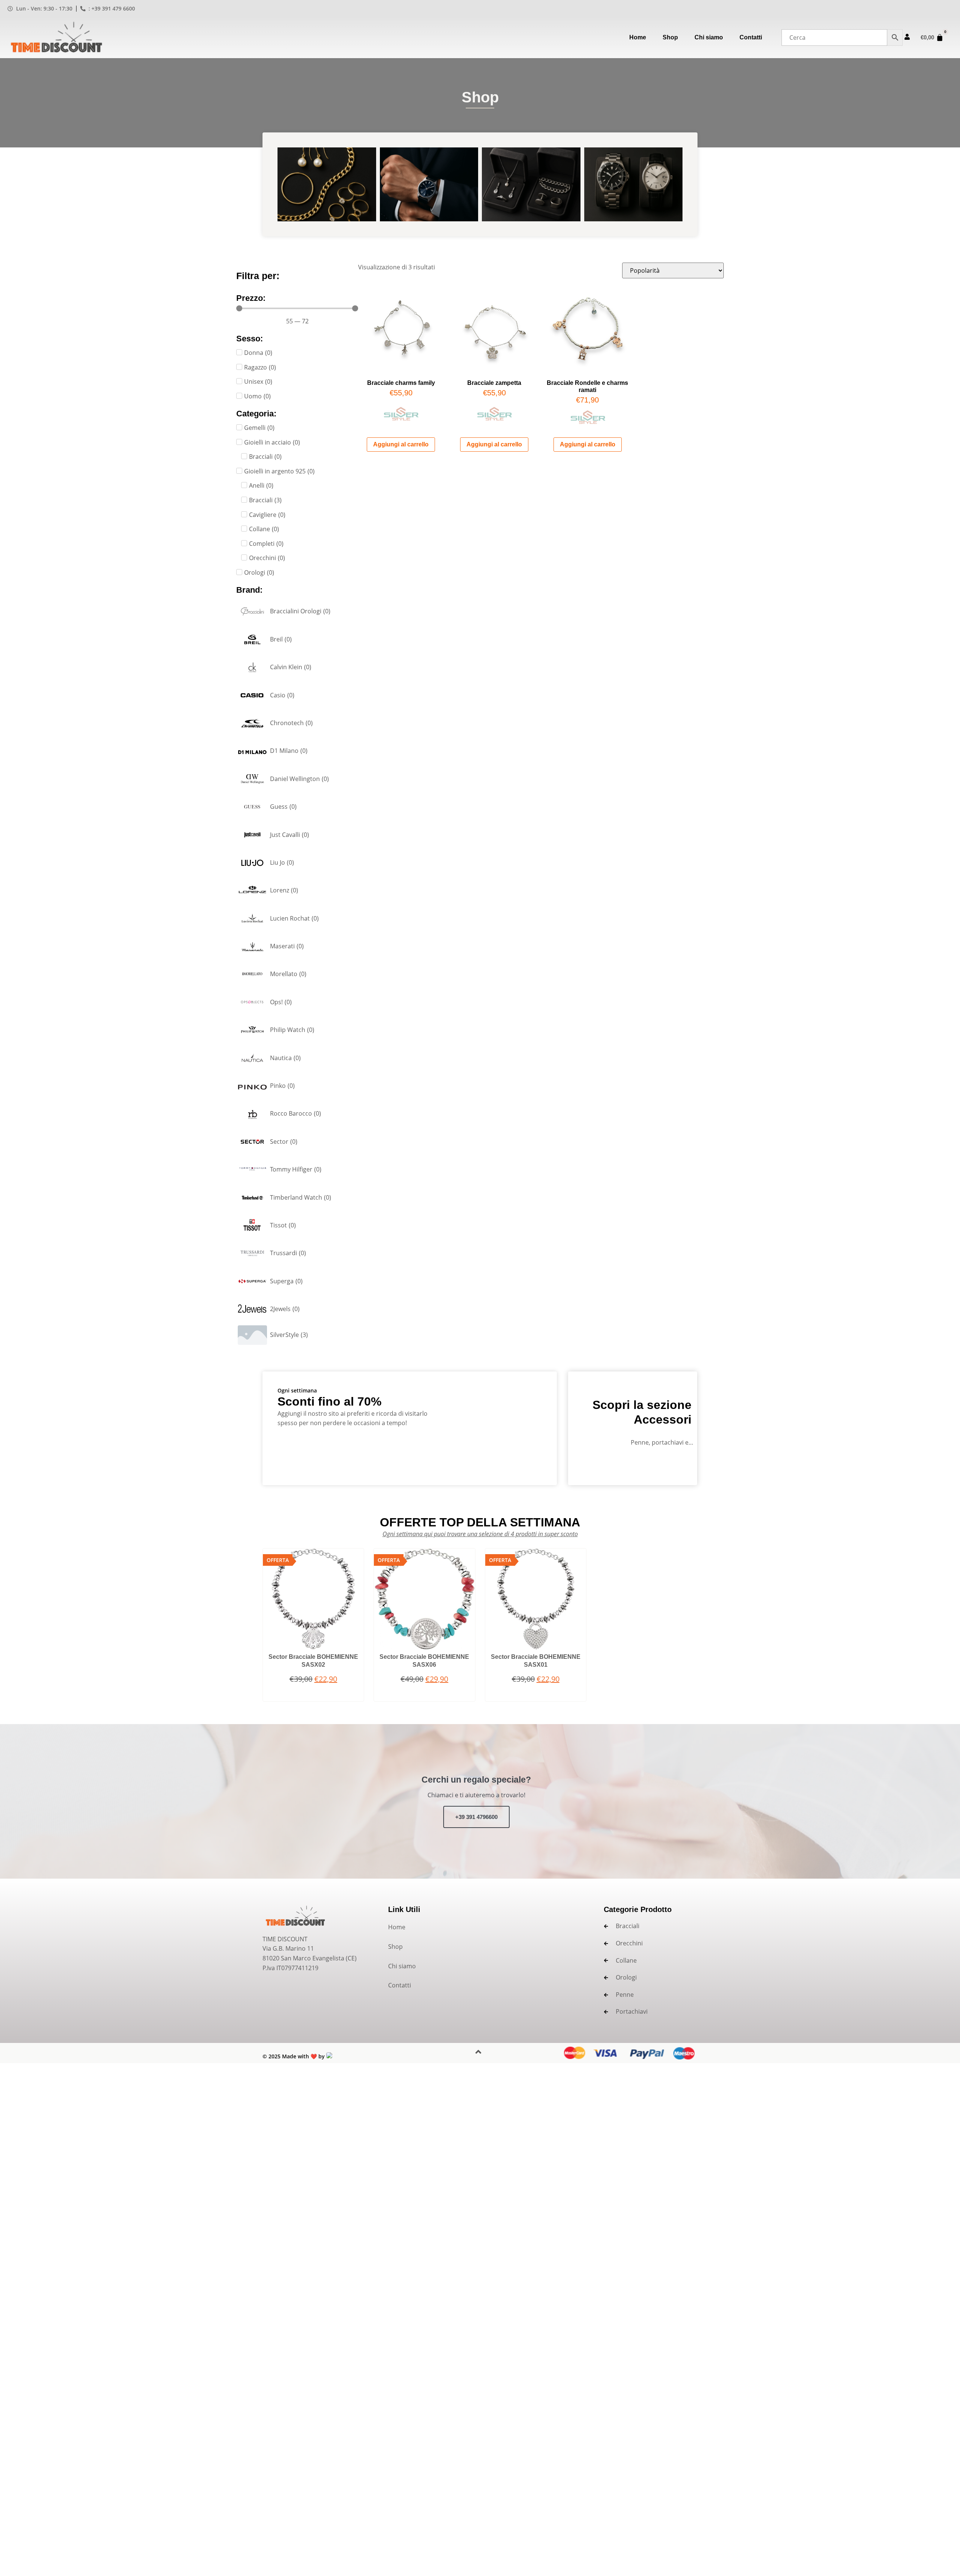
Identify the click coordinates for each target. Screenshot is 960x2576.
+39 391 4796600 (476, 1817)
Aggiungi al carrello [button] (401, 444)
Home (638, 37)
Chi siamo (709, 37)
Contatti (751, 37)
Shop (670, 37)
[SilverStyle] (401, 418)
